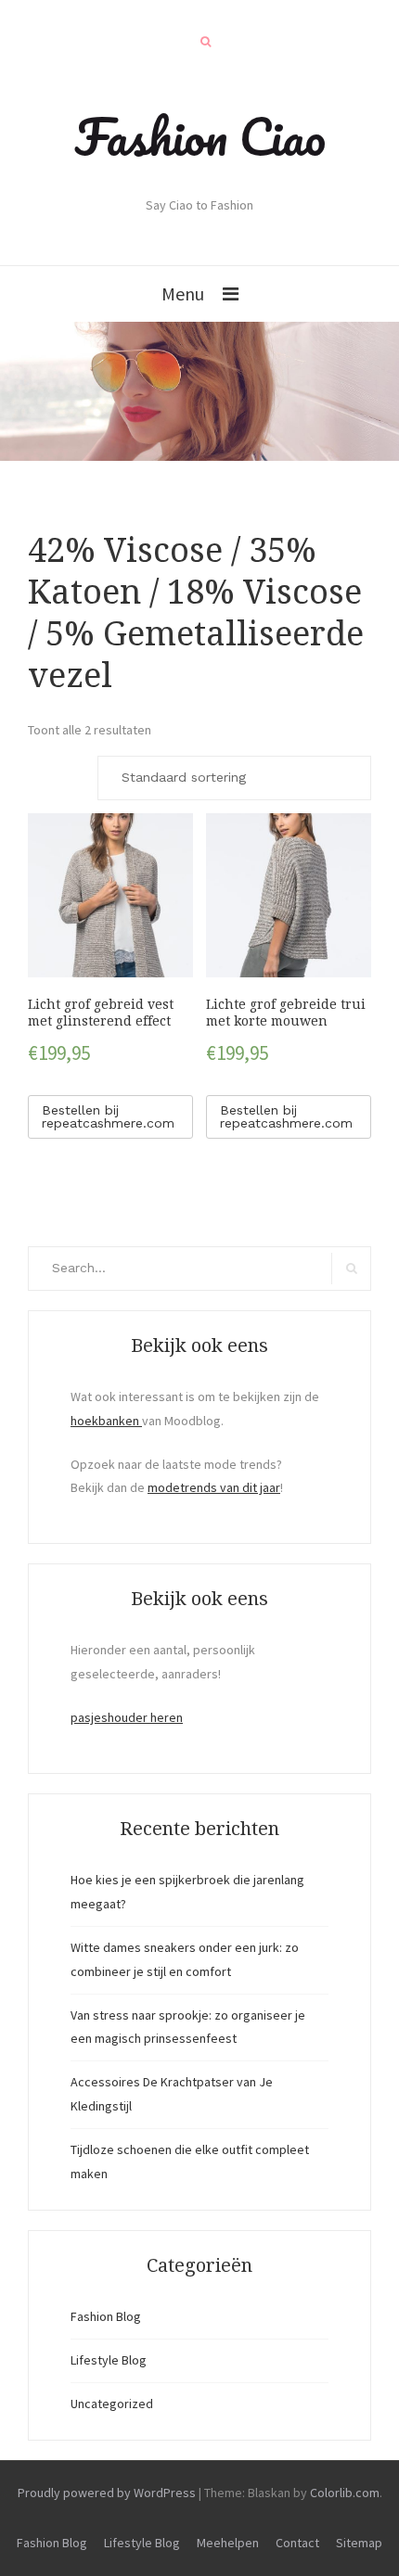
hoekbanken (106, 1421)
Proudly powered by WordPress (107, 2493)
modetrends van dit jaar (214, 1487)
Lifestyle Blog (109, 2360)
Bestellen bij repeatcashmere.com (108, 1116)
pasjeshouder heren (127, 1717)
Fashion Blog (106, 2316)
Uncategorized (112, 2404)
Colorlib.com (345, 2493)
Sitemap (359, 2543)
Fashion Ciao (200, 136)
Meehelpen (228, 2543)
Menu (183, 293)
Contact (297, 2543)
